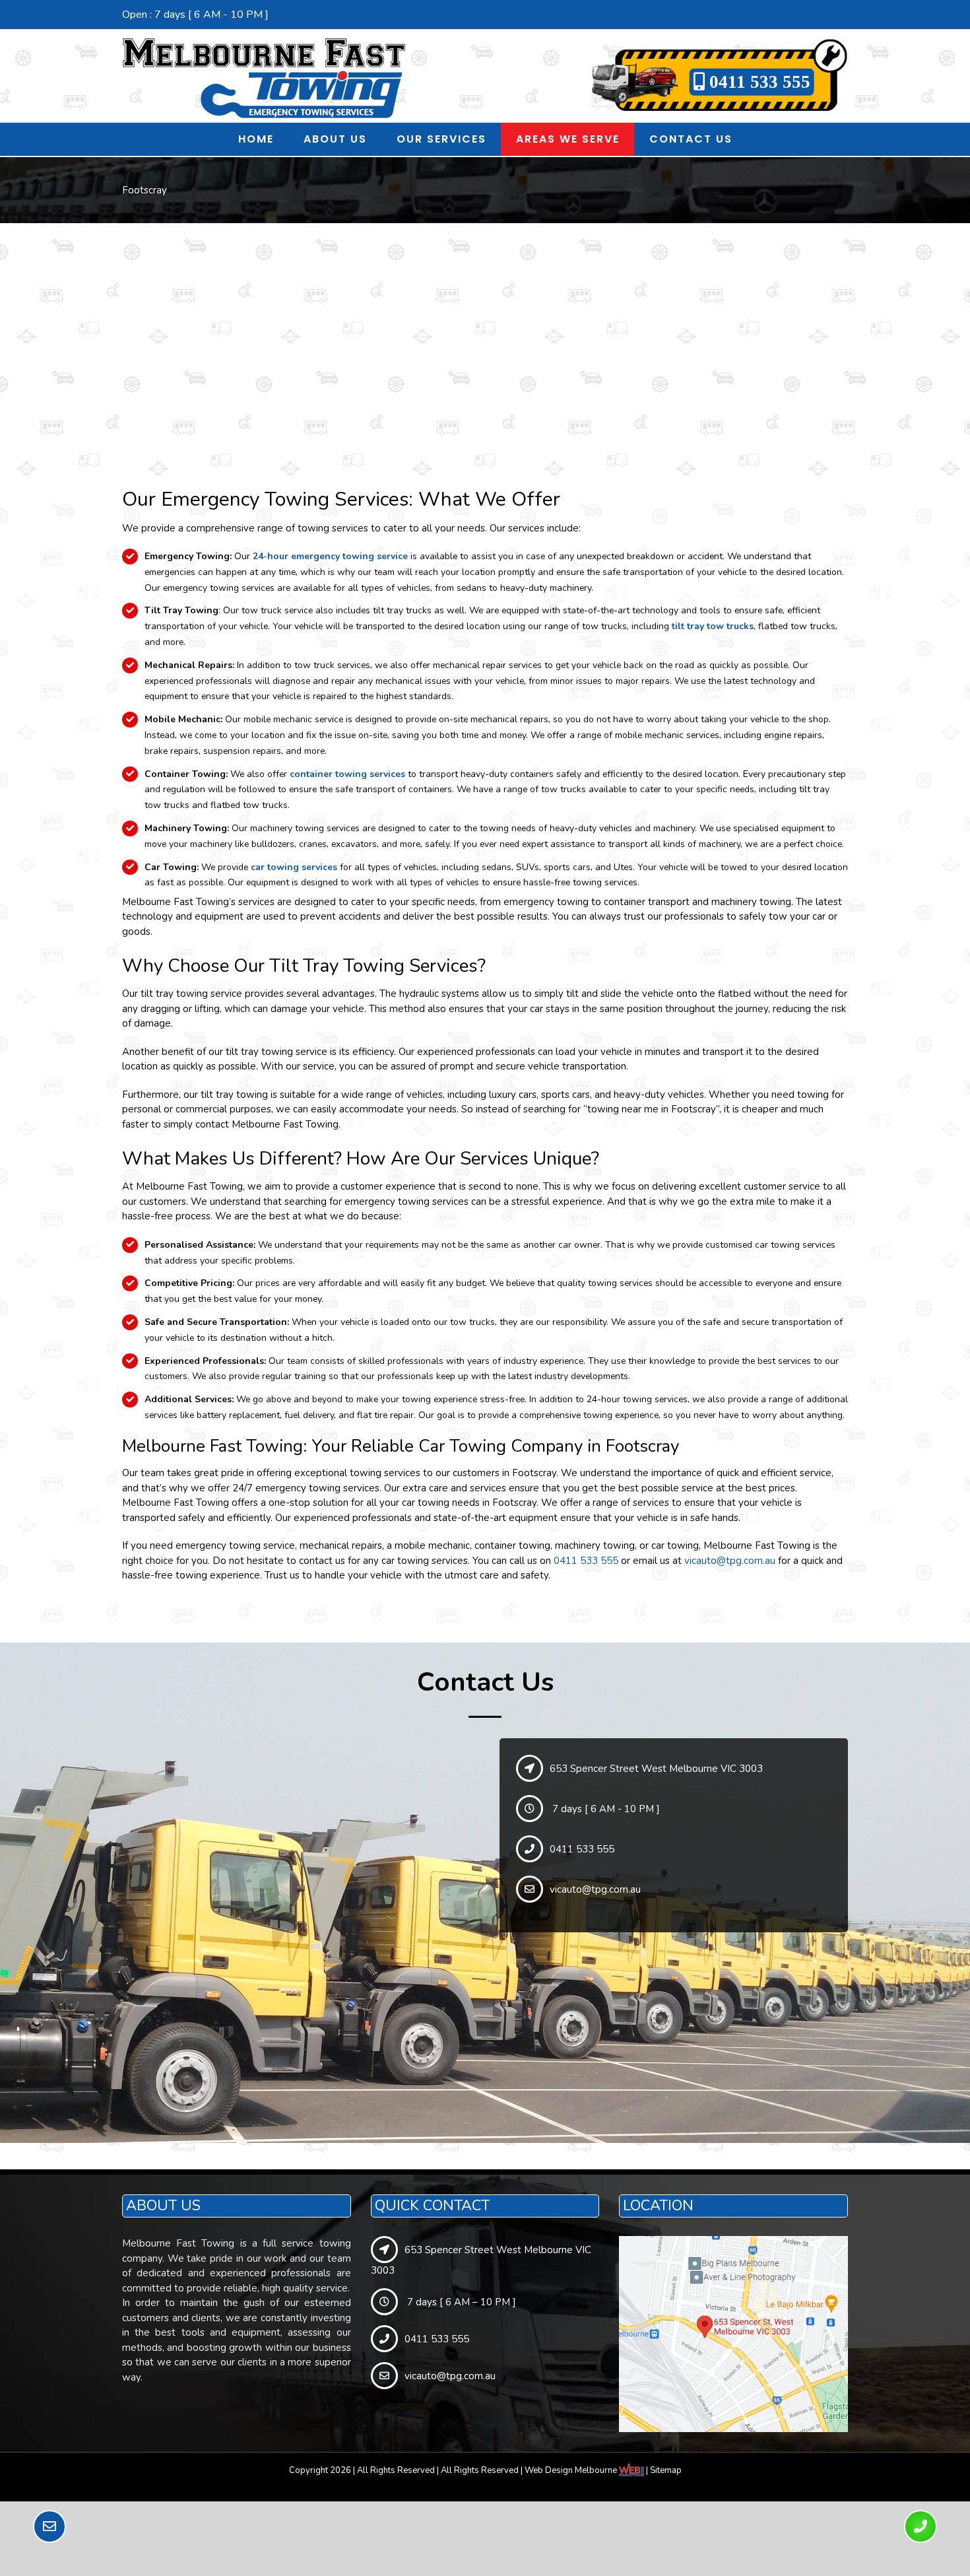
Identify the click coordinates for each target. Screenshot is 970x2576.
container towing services (347, 774)
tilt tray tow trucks (713, 626)
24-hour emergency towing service (330, 556)
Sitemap (666, 2470)
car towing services (294, 867)
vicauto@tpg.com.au (730, 1561)
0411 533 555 (758, 82)
